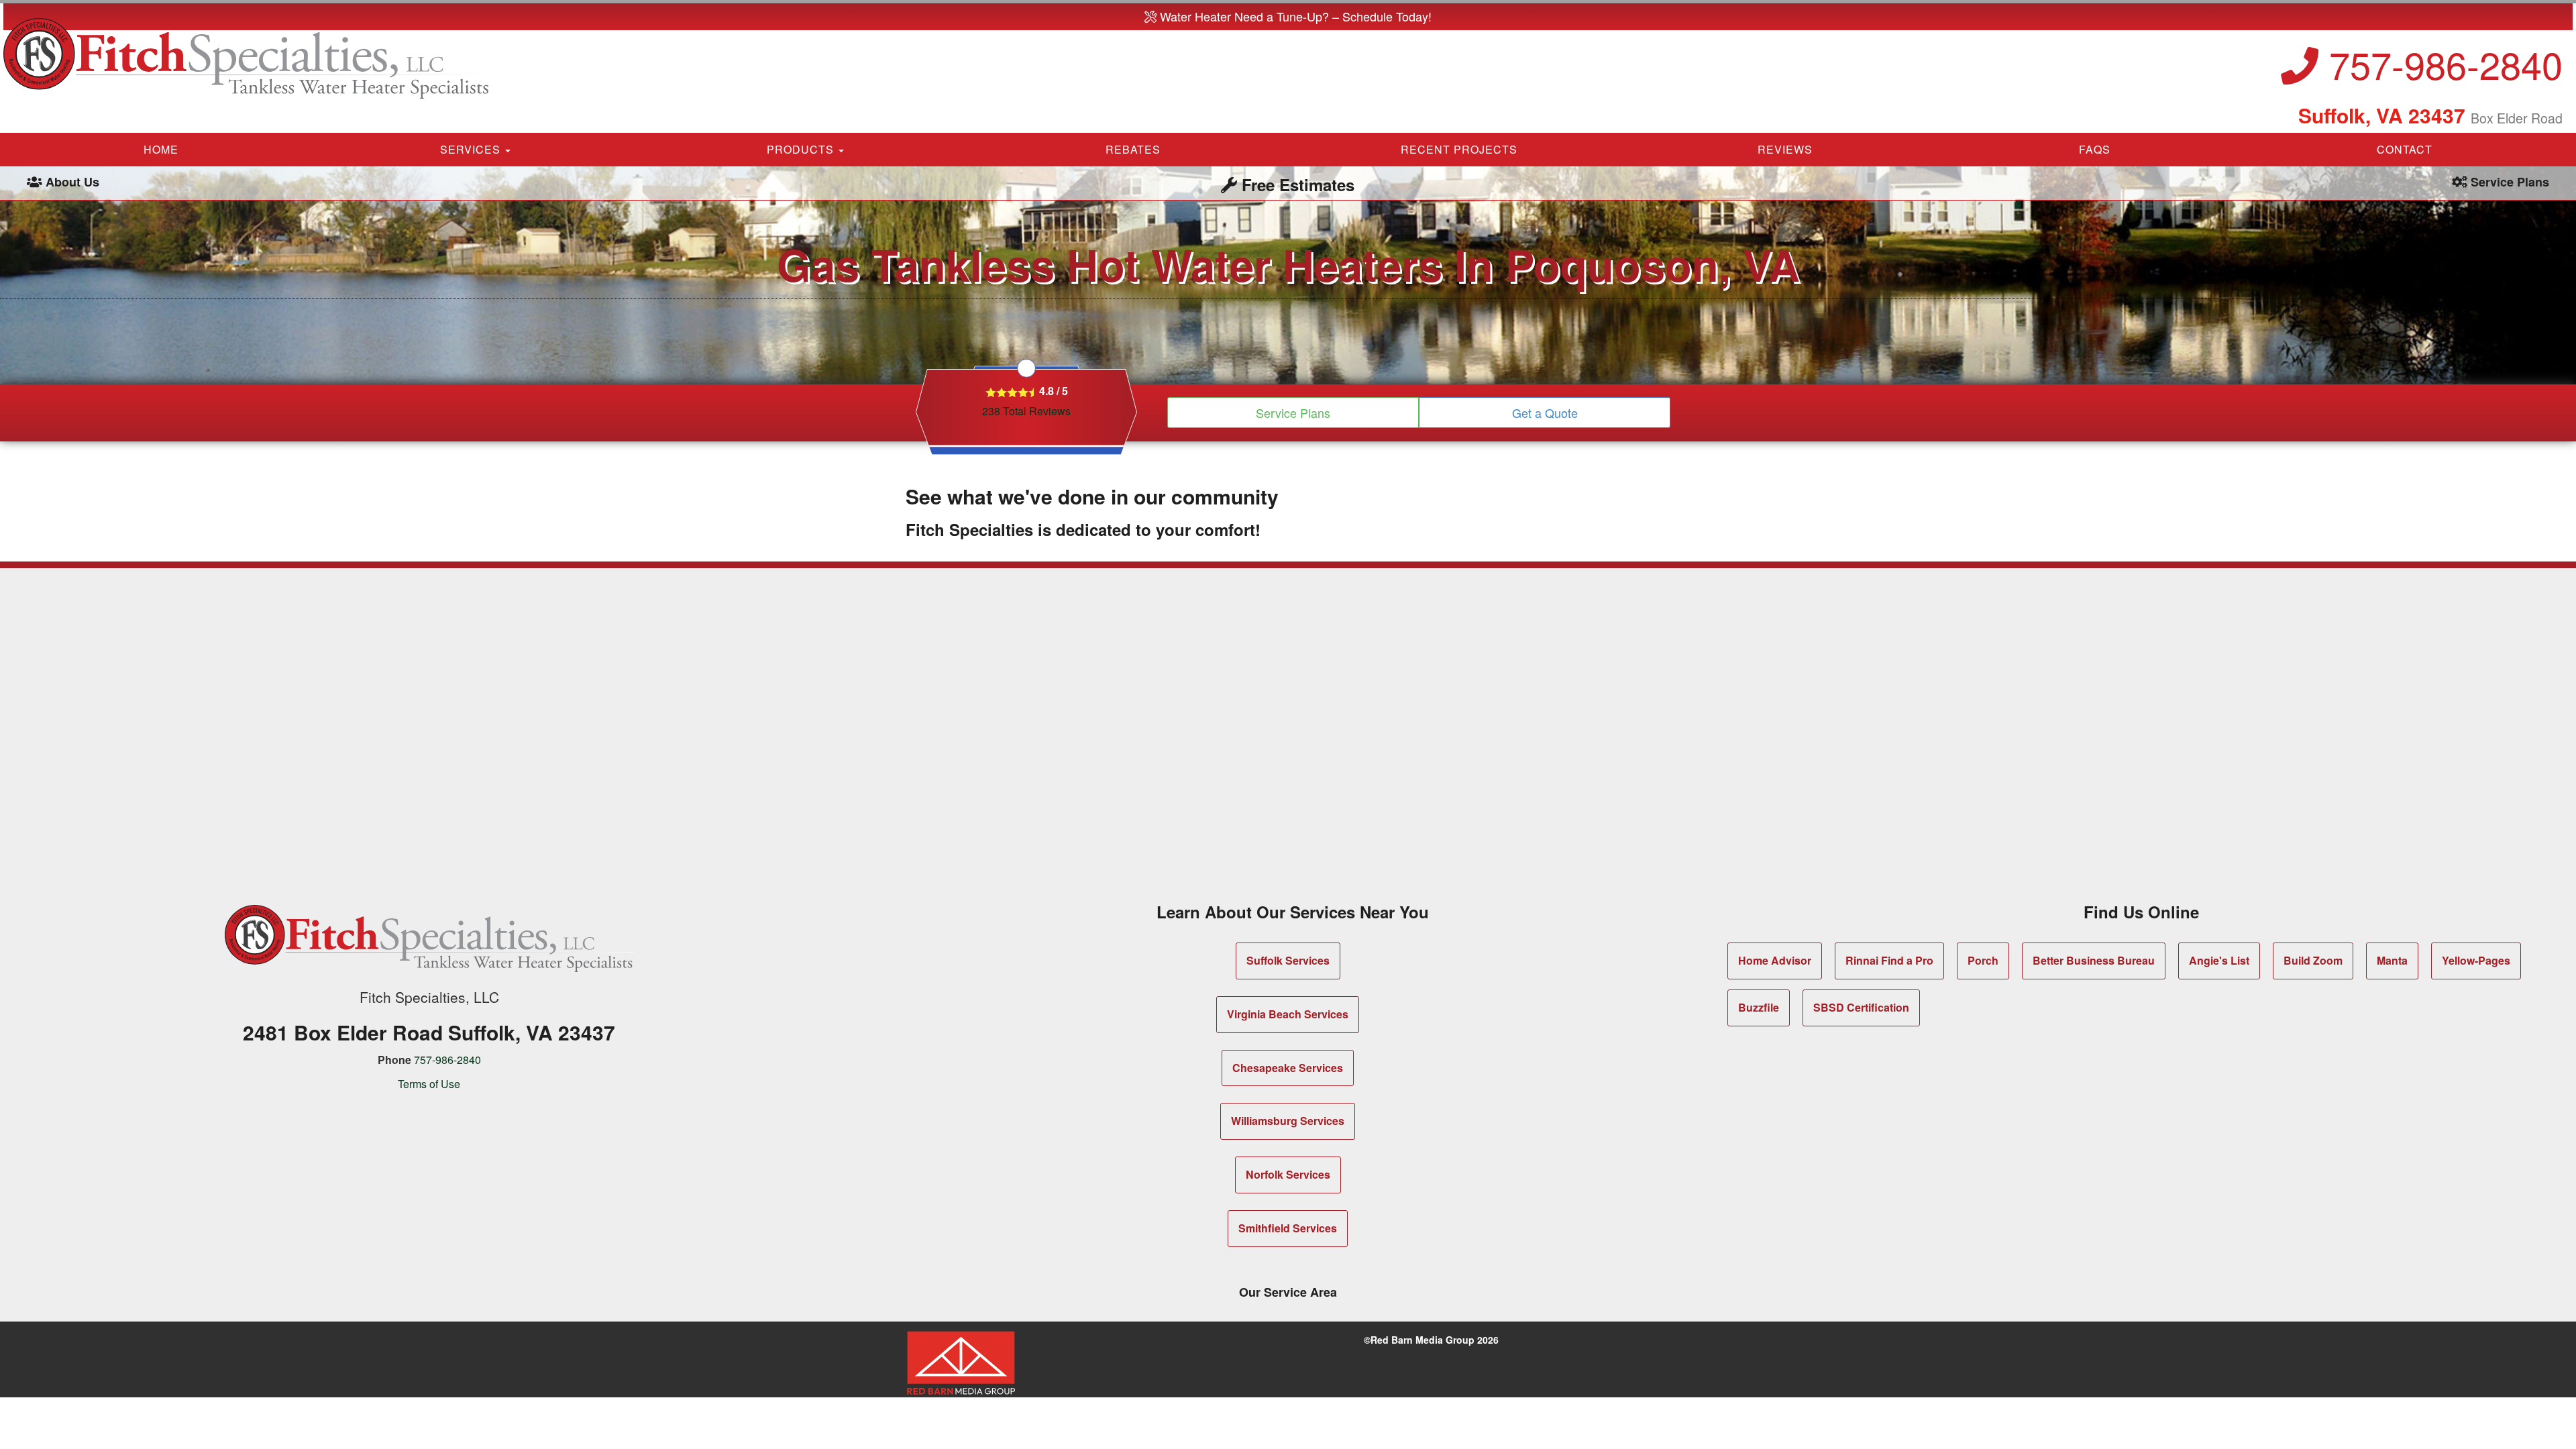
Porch (1983, 960)
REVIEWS (1785, 149)
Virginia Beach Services (1288, 1014)
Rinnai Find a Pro (1889, 960)
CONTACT (2405, 149)
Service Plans (1293, 413)
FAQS (2095, 149)
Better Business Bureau (2094, 960)
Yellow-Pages (2476, 960)
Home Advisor (1775, 960)
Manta (2392, 960)
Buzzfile (1759, 1007)
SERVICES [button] (472, 149)
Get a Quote (1545, 413)
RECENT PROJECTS (1459, 149)
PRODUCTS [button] (802, 149)
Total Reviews (1026, 411)
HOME (161, 149)
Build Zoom (2313, 960)
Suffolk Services (1288, 960)
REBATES (1133, 149)
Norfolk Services (1288, 1174)
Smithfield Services (1288, 1228)
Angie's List (2219, 960)
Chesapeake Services (1288, 1068)
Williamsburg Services (1288, 1121)
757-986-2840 (2440, 64)
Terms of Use (429, 1084)
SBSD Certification (1861, 1007)
